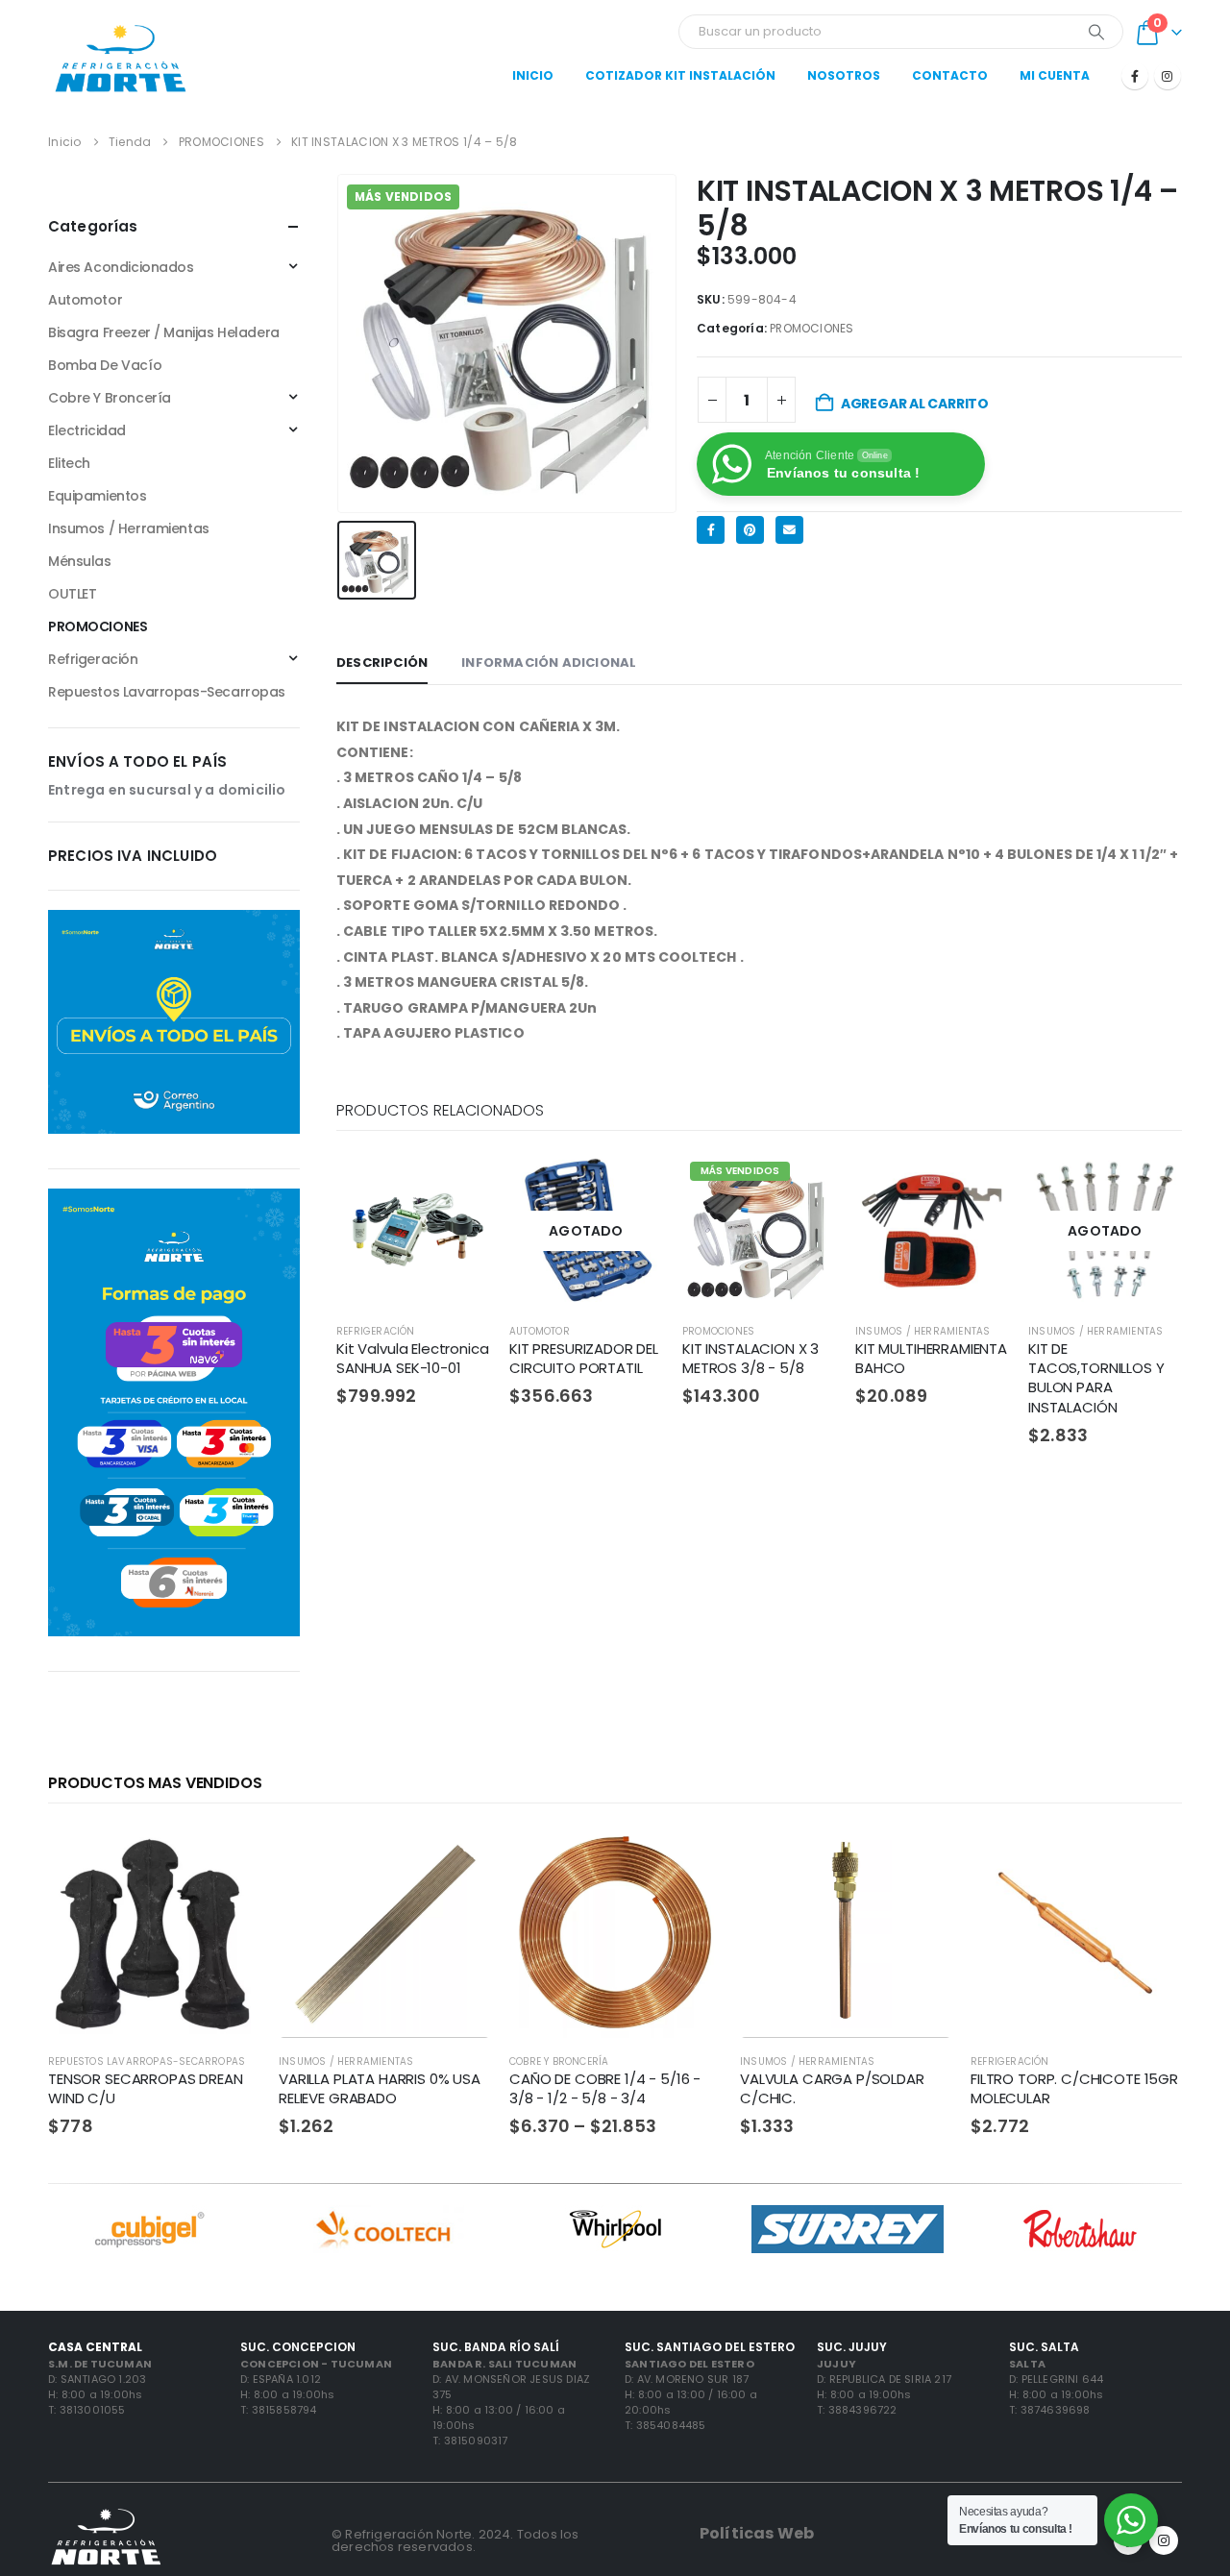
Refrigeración (376, 1331)
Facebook (711, 530)
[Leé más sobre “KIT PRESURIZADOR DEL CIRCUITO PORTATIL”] (631, 1186)
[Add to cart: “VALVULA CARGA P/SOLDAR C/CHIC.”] (920, 1858)
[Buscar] (1097, 32)
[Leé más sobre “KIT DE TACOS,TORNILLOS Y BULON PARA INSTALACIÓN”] (1150, 1186)
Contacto (950, 75)
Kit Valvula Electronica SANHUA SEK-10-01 (413, 1358)
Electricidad (87, 430)
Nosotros (844, 75)
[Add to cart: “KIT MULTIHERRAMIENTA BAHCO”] (977, 1186)
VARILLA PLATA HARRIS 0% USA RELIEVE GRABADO (380, 2088)
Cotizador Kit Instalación (680, 75)
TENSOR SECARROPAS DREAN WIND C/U (146, 2088)
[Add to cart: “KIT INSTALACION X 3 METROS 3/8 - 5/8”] (804, 1186)
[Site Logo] (120, 58)
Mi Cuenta (1055, 75)
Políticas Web (757, 2533)
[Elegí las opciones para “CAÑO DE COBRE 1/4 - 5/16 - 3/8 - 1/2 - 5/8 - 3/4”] (689, 1858)
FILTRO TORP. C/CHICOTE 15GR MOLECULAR (1074, 2088)
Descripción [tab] (382, 662)
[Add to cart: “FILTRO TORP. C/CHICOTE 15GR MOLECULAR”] (1150, 1858)
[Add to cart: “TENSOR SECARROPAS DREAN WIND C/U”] (228, 1858)
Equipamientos (98, 496)
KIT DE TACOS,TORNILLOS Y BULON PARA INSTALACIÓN (1096, 1378)
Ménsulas (80, 561)
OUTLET (72, 594)
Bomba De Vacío (105, 365)
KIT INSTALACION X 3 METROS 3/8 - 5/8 (750, 1358)
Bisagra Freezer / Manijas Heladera (164, 332)
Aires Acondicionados (121, 267)
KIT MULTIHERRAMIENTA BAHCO (931, 1358)
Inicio (533, 75)
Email (789, 530)
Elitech (69, 463)
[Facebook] (1135, 76)
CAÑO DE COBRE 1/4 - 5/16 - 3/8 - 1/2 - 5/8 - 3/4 (605, 2088)
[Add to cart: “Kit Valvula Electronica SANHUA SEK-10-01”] (458, 1186)
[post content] (413, 1231)
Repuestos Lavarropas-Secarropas (167, 692)
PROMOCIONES (812, 328)
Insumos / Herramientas (922, 1331)
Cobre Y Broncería (110, 398)
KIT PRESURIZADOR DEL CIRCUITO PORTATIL (584, 1358)
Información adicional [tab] (549, 662)
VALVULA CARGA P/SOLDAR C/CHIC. (832, 2088)
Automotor (540, 1331)
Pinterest (750, 530)
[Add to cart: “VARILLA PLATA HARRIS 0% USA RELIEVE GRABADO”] (458, 1858)
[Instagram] (1168, 76)
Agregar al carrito (915, 404)
